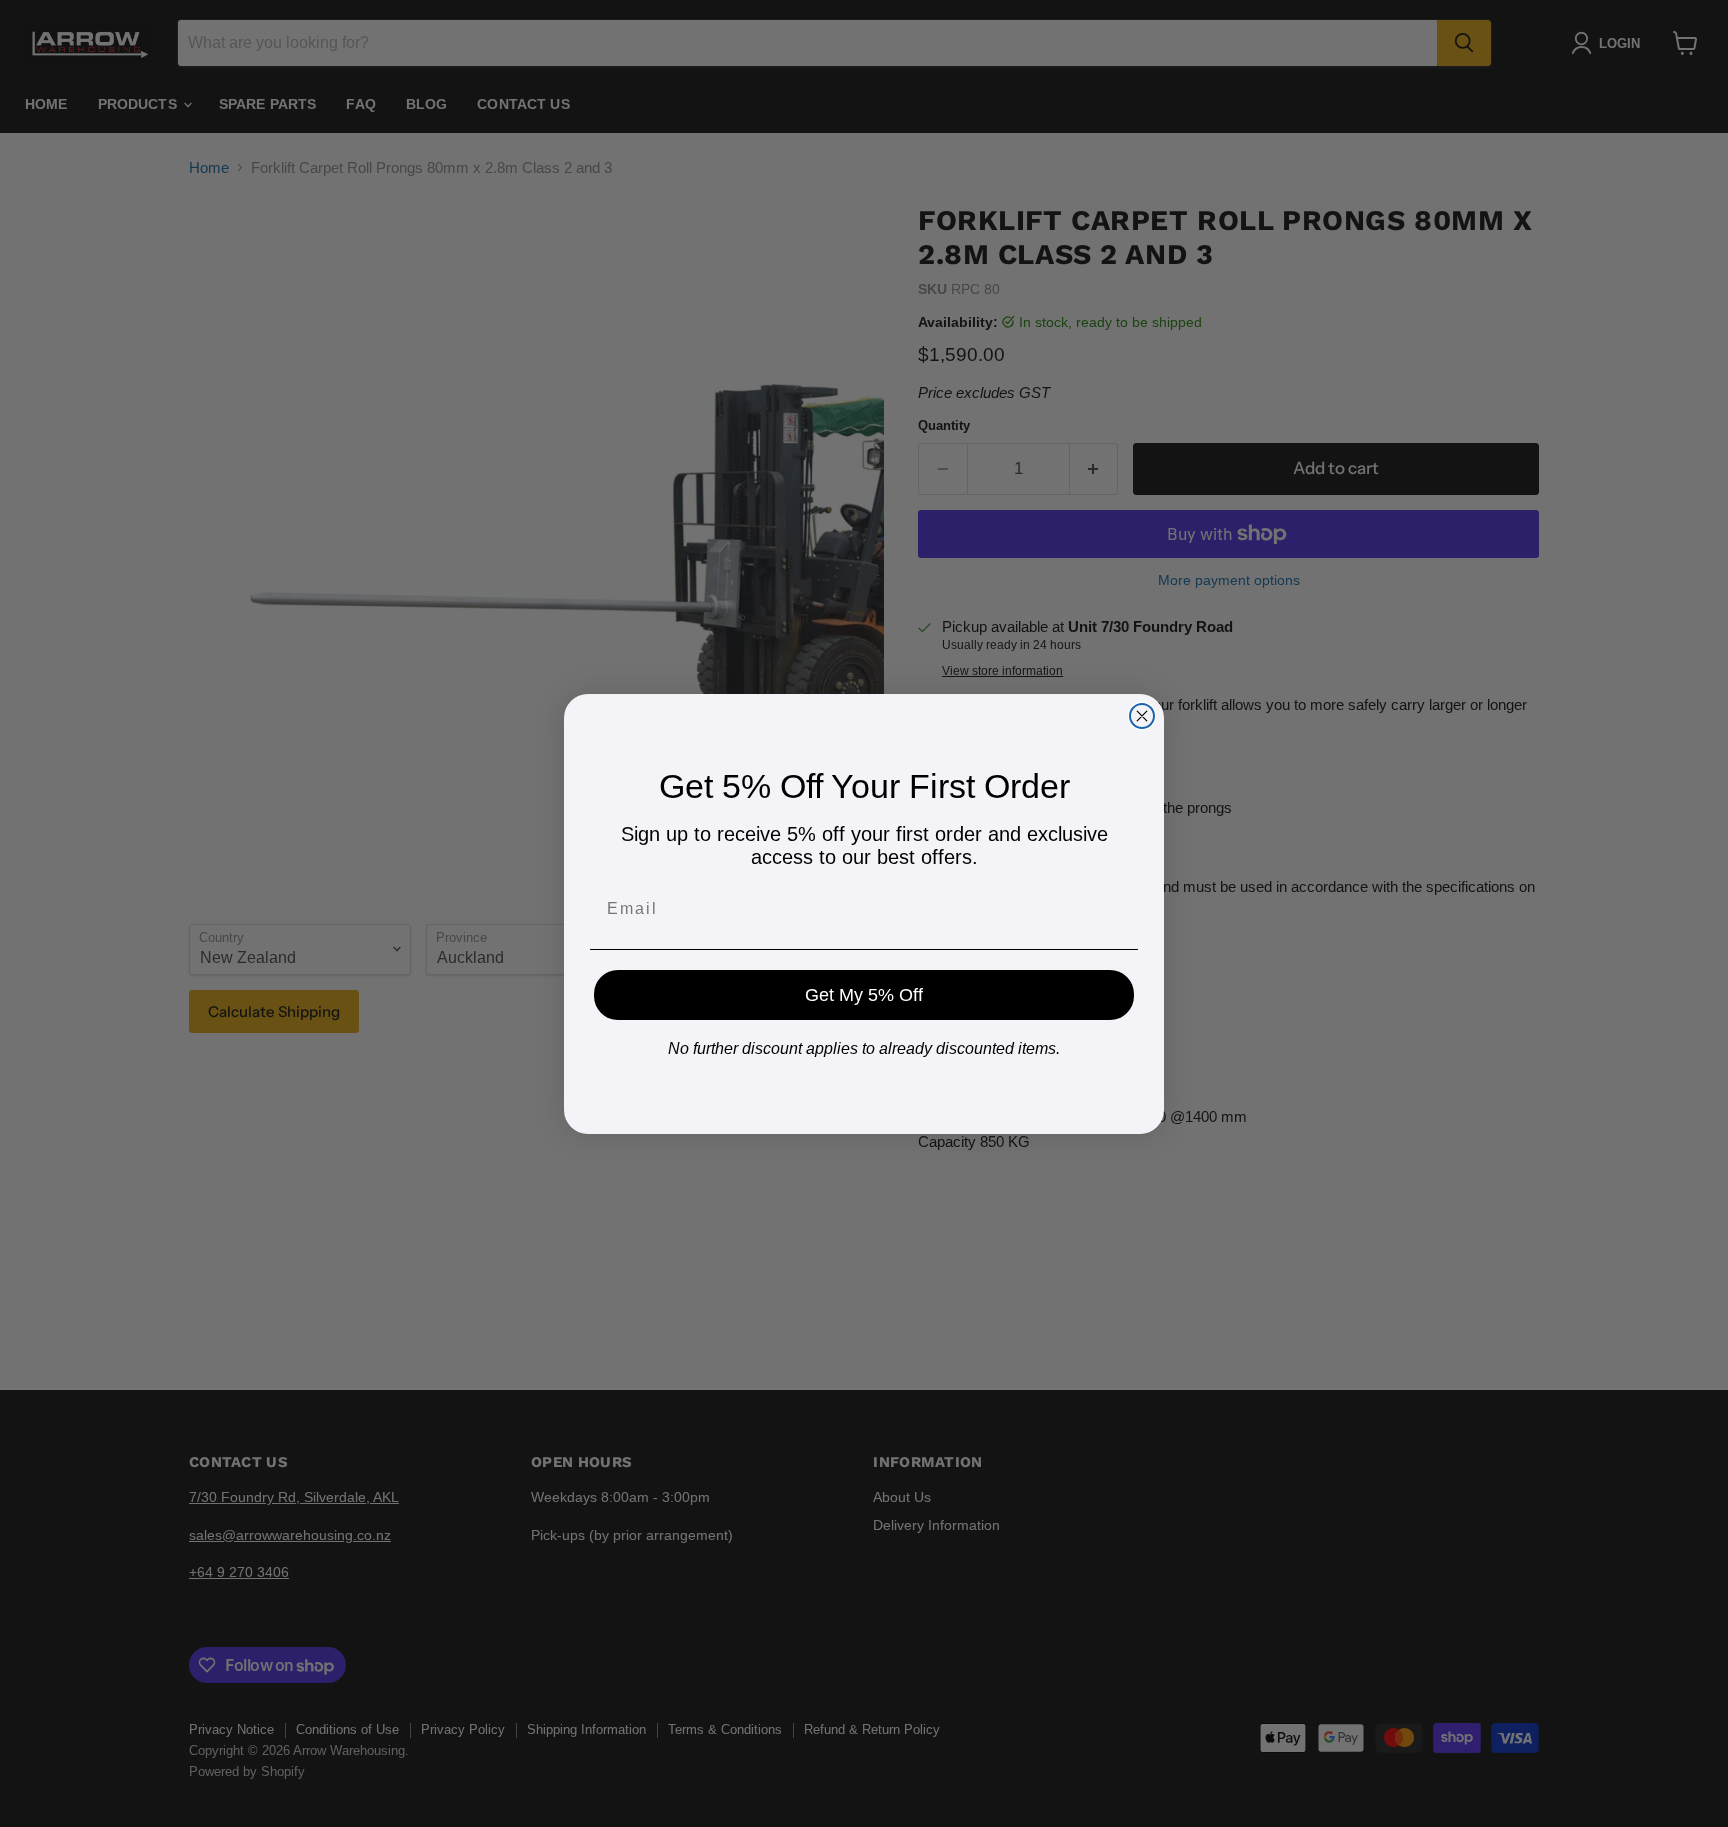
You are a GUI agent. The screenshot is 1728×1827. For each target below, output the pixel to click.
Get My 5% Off (864, 995)
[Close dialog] (1142, 716)
